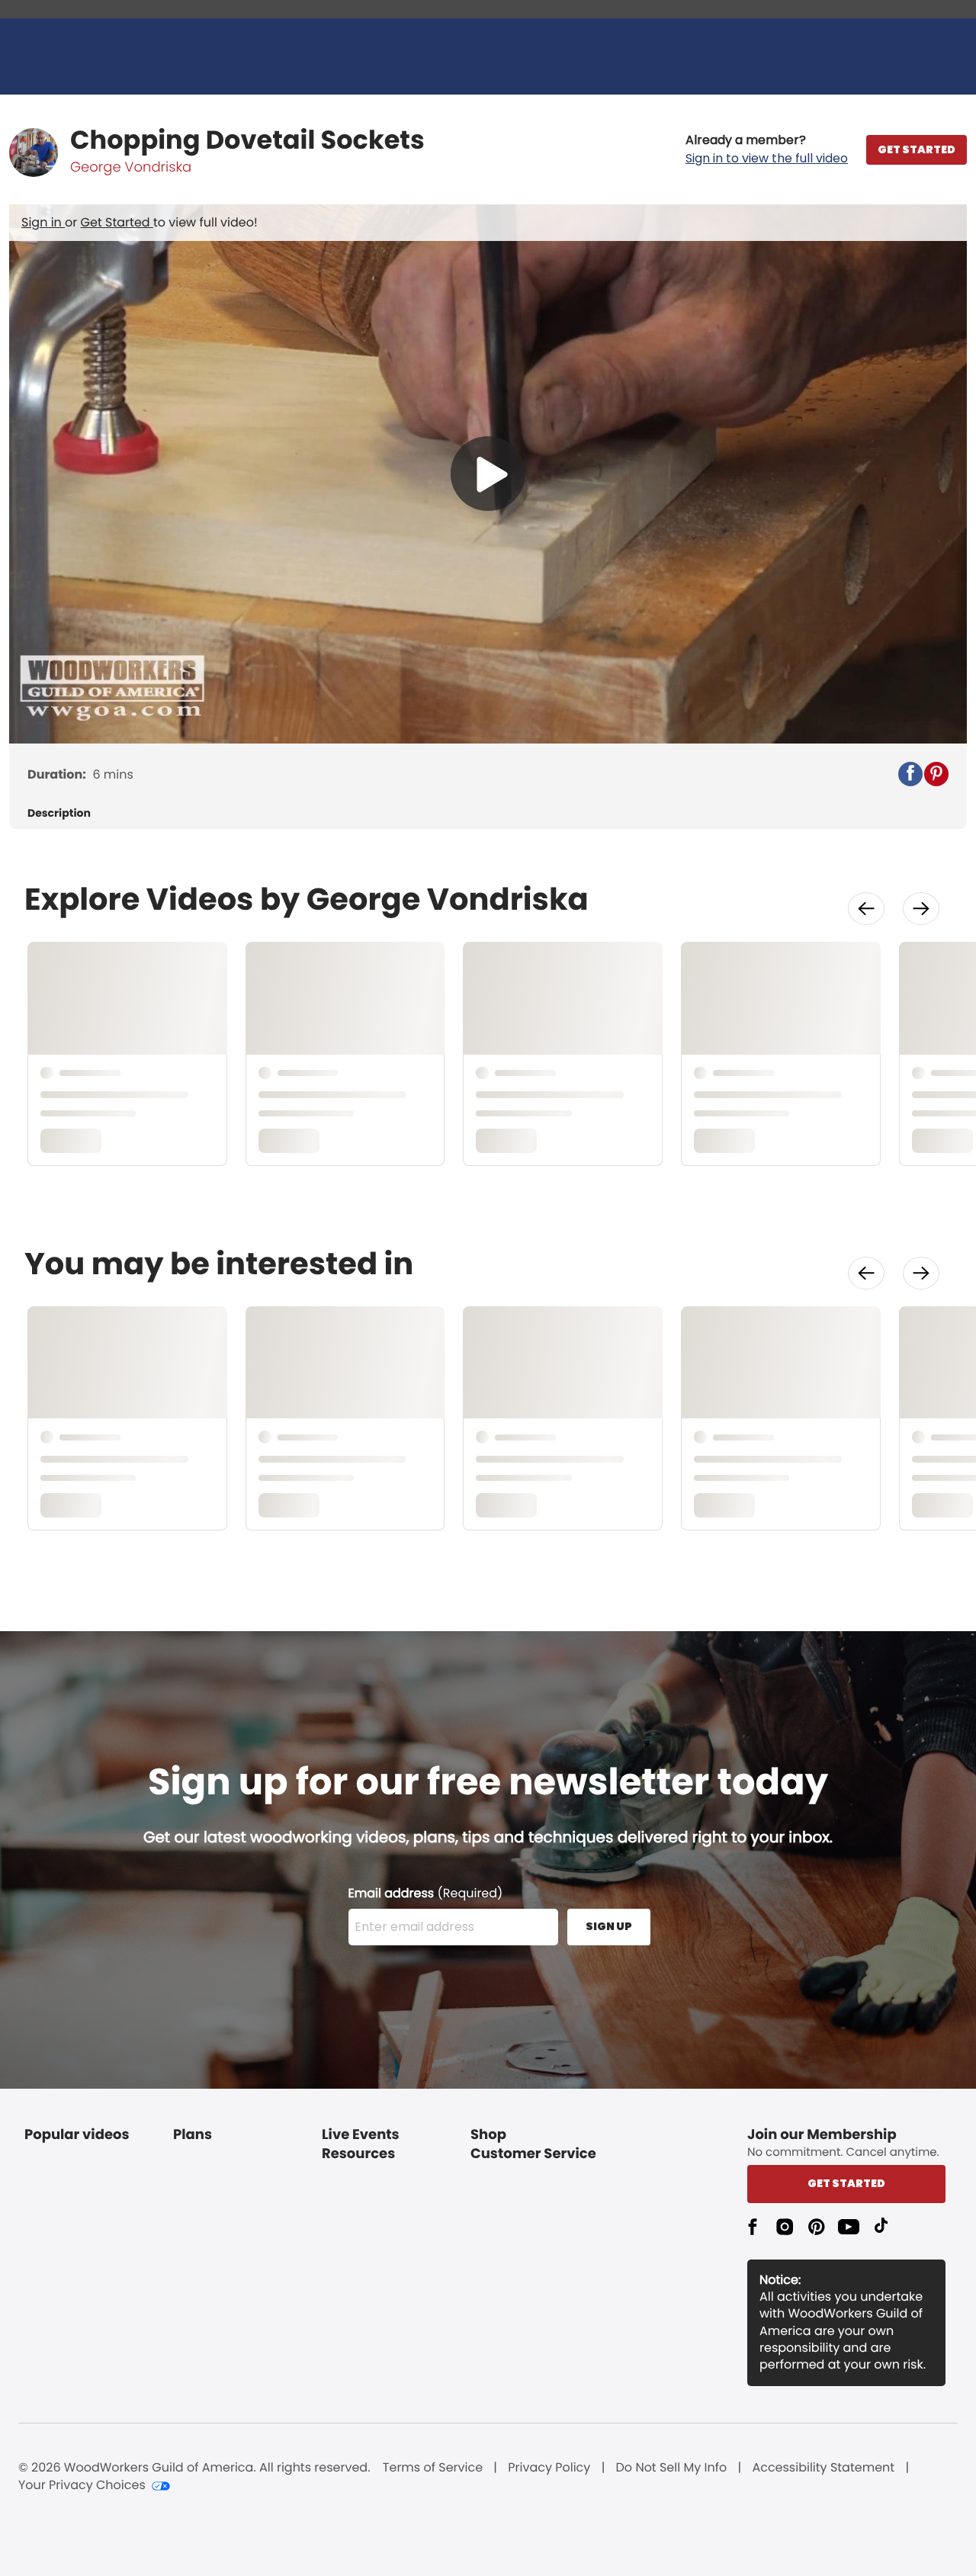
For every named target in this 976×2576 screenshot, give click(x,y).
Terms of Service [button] (433, 2468)
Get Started (117, 222)
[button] (767, 149)
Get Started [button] (846, 2183)
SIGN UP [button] (609, 1926)
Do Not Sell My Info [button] (672, 2468)
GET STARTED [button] (917, 149)
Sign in (43, 222)
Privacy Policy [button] (549, 2468)
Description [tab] (59, 813)
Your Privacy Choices (82, 2485)
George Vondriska (131, 167)
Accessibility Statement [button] (823, 2468)
